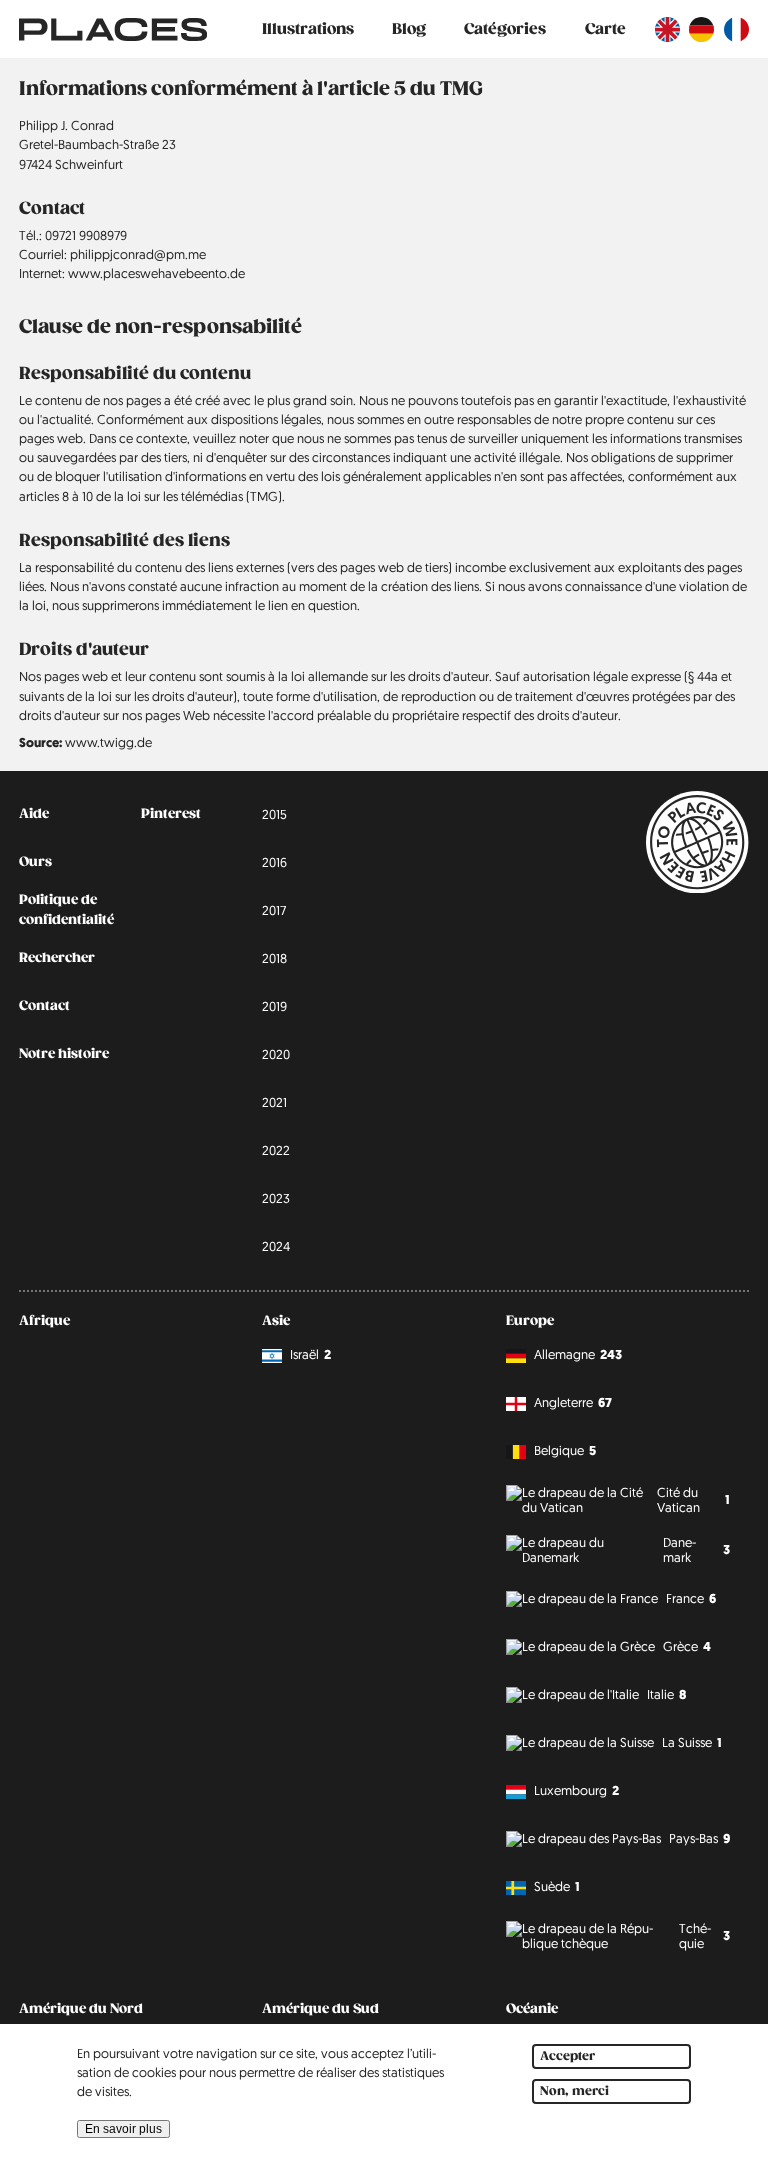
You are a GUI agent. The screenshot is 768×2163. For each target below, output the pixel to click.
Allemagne (578, 1354)
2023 (276, 1198)
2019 (274, 1006)
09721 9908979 (86, 235)
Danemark (696, 1549)
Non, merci (574, 2091)
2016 (274, 862)
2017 (274, 910)
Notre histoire (64, 1054)
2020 (276, 1054)
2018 (274, 958)
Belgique (565, 1450)
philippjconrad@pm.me (138, 254)
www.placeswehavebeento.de (156, 273)
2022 (276, 1150)
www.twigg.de (108, 742)
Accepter (567, 2056)
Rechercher (57, 958)
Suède (557, 1886)
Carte (605, 29)
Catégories (505, 29)
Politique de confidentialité (66, 909)
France (691, 1598)
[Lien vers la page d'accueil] (113, 29)
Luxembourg (576, 1790)
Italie (666, 1694)
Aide (34, 814)
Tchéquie (704, 1935)
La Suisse (692, 1742)
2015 (274, 814)
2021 (274, 1102)
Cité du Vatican (693, 1499)
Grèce (687, 1646)
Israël (310, 1354)
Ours (35, 862)
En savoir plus (123, 2129)
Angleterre (573, 1402)
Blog (409, 29)
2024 (276, 1246)
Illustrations (308, 29)
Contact (44, 1006)
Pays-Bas (699, 1838)
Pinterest (171, 814)
